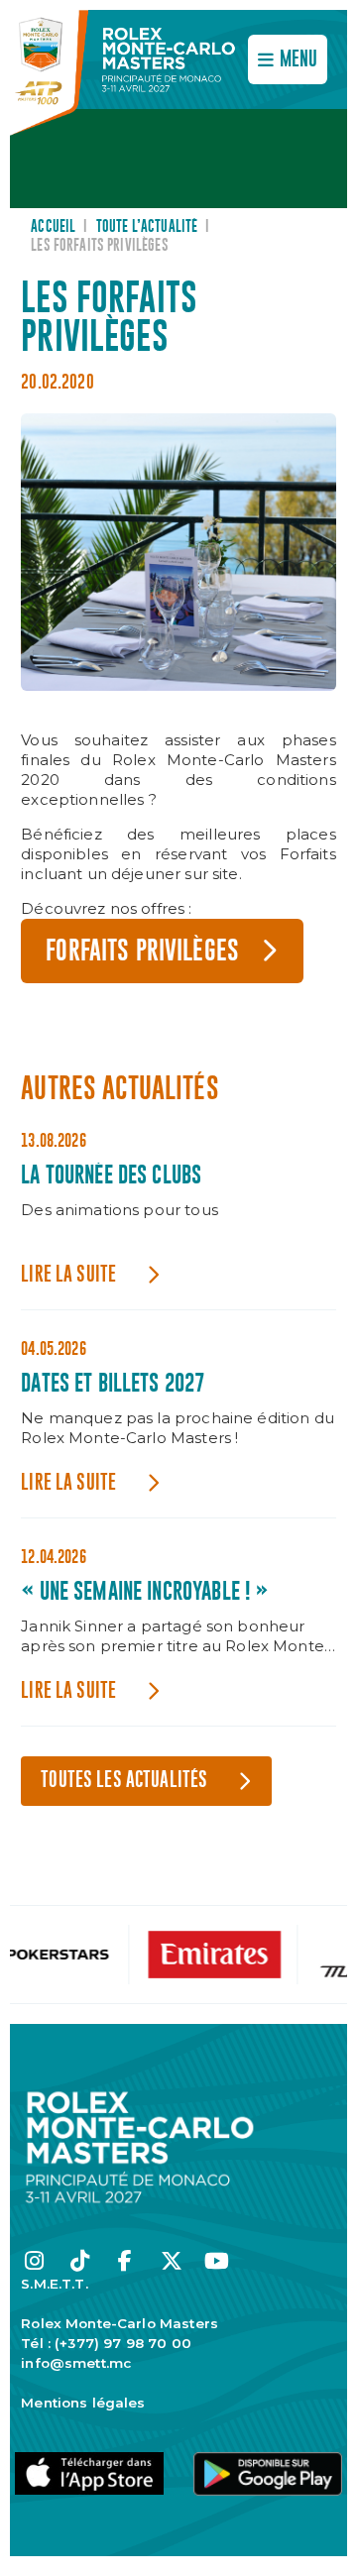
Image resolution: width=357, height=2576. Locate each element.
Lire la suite (68, 1275)
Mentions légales (83, 2403)
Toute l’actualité (147, 227)
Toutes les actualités (124, 1781)
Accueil (53, 227)
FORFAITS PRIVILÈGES (142, 952)
